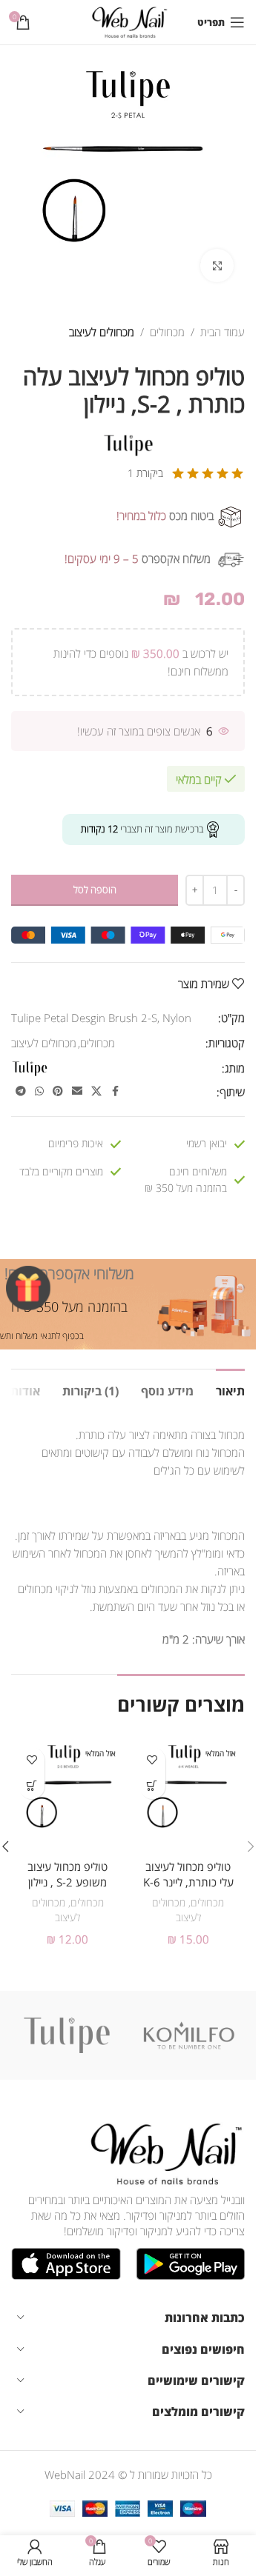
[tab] (230, 1389)
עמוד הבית (222, 332)
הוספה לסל (95, 890)
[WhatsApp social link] (39, 1091)
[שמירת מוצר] (152, 1760)
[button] (251, 1846)
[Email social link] (77, 1091)
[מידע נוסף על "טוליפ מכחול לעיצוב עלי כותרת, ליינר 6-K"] (152, 1786)
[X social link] (96, 1091)
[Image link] (163, 2152)
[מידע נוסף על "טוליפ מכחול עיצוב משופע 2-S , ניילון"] (32, 1786)
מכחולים (167, 332)
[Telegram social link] (21, 1091)
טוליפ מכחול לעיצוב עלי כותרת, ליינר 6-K (188, 1874)
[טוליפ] (67, 2035)
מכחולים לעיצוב (102, 332)
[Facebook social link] (115, 1091)
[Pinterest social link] (58, 1091)
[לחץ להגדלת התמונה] (217, 266)
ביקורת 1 (145, 473)
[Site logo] (128, 21)
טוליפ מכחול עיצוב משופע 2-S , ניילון (67, 1874)
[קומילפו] (189, 2035)
